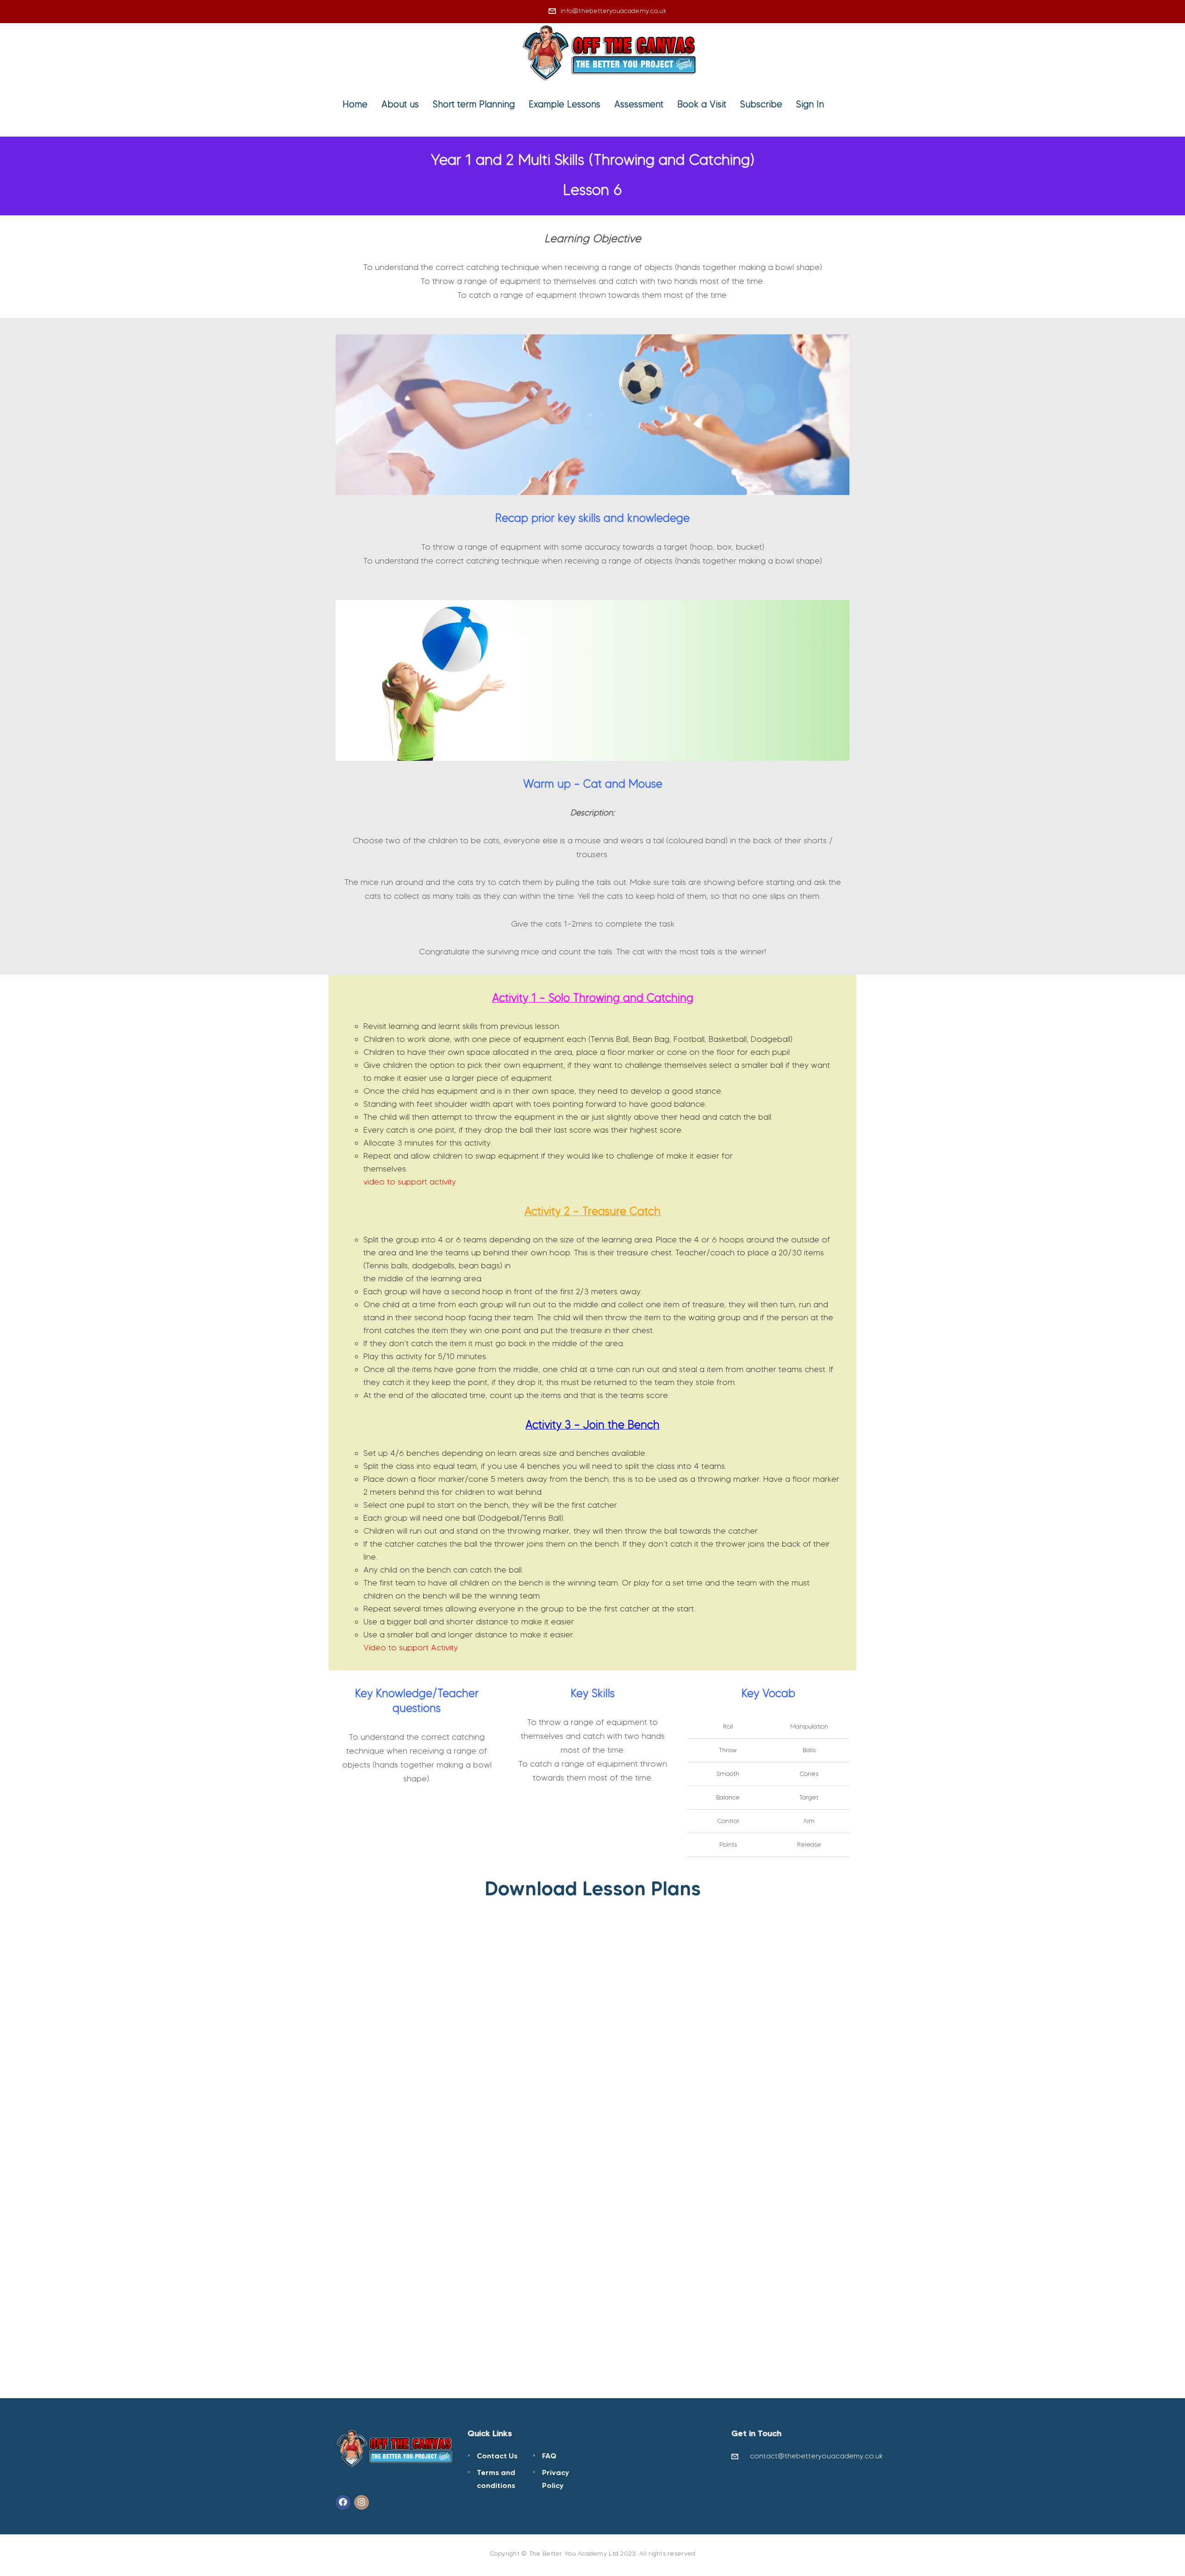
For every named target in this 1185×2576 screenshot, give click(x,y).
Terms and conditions (496, 2479)
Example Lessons (564, 104)
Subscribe (761, 104)
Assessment (639, 104)
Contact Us (497, 2456)
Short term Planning (474, 104)
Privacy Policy (556, 2479)
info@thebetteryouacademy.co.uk (614, 11)
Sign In (810, 104)
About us (400, 104)
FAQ (549, 2456)
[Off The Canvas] (610, 51)
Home (355, 104)
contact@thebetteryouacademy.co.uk (817, 2456)
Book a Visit (702, 104)
